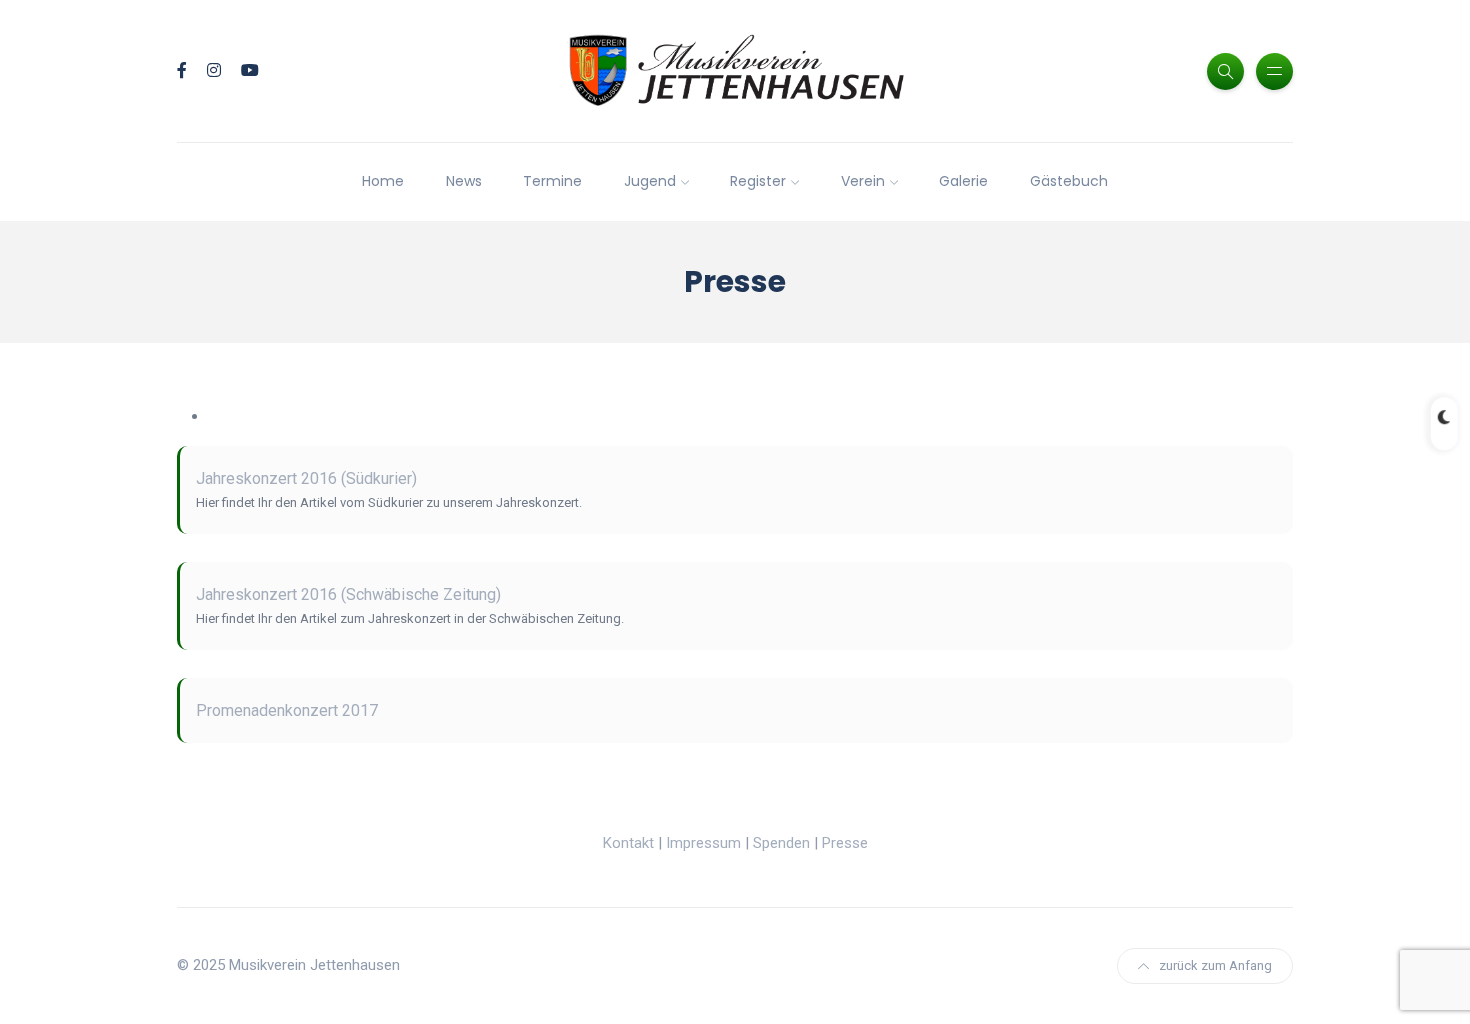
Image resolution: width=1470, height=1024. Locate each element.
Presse (845, 843)
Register (758, 181)
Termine (552, 181)
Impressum (703, 843)
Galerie (963, 181)
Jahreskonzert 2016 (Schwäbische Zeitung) (348, 594)
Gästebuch (1069, 181)
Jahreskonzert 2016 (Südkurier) (306, 478)
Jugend (650, 181)
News (464, 181)
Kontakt (628, 843)
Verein (863, 181)
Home (383, 181)
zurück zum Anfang (1215, 965)
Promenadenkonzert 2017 (287, 710)
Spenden (781, 843)
